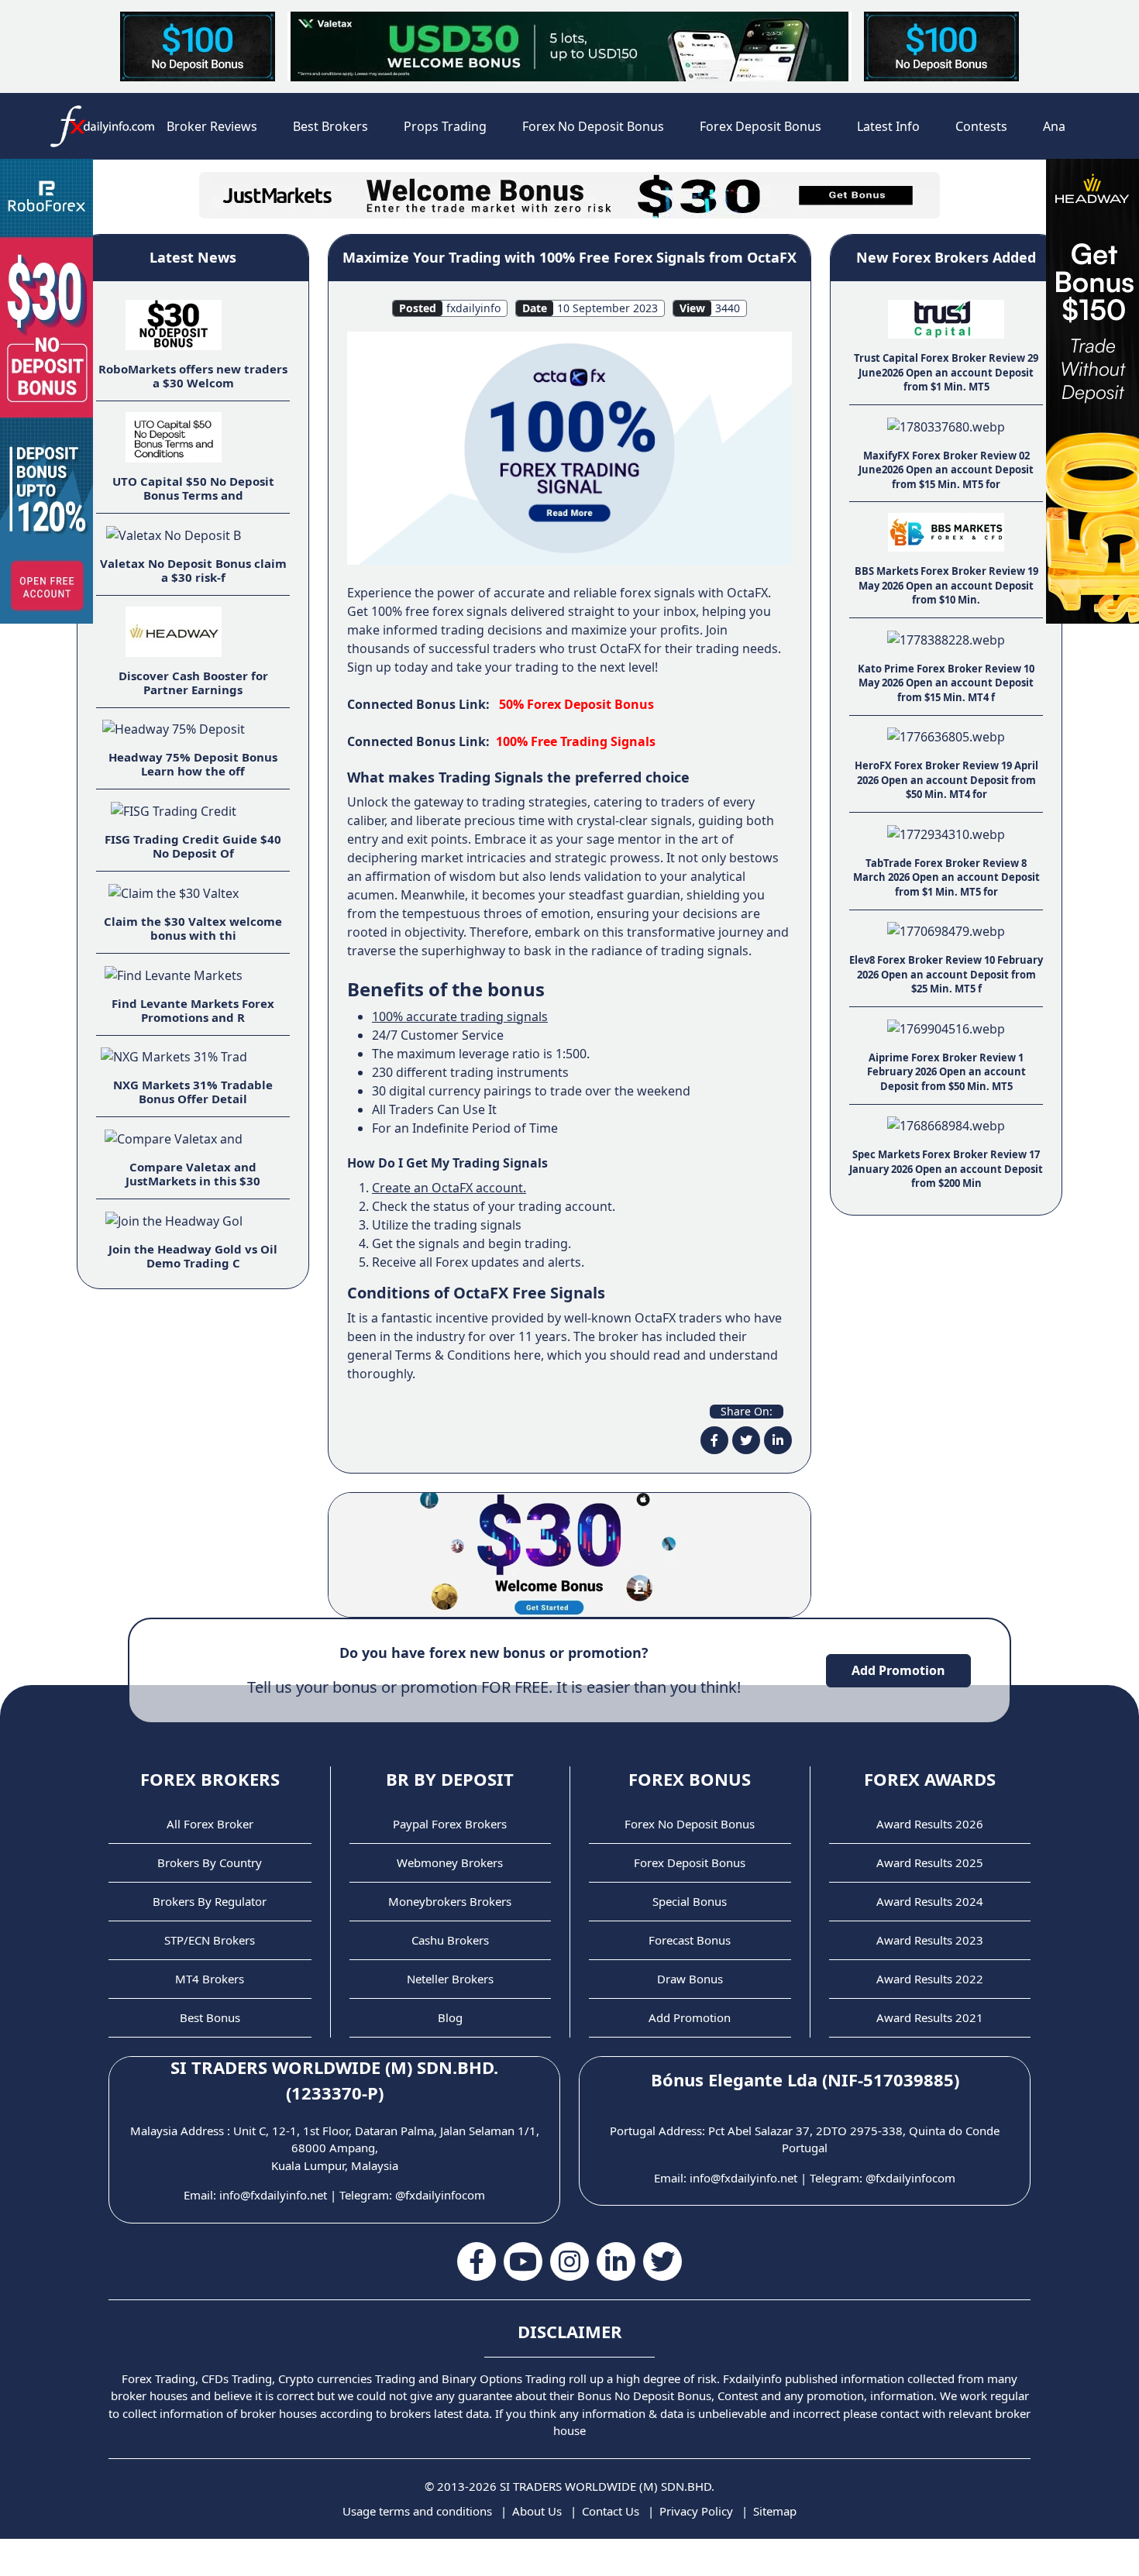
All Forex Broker (210, 1824)
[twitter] (746, 1440)
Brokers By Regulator (210, 1901)
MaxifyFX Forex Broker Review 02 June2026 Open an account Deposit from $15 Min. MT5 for (946, 470)
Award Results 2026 (930, 1824)
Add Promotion (898, 1670)
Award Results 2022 (930, 1979)
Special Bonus (690, 1901)
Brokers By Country (210, 1862)
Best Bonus (210, 2017)
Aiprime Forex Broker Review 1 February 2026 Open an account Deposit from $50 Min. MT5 (946, 1072)
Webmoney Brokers (450, 1862)
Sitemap (775, 2511)
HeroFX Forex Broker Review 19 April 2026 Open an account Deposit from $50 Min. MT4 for (946, 780)
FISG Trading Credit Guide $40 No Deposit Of (193, 846)
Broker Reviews (212, 126)
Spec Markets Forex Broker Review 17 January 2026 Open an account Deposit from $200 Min (946, 1169)
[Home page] (102, 126)
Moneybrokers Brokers (450, 1901)
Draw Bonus (690, 1979)
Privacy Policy (696, 2511)
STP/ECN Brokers (210, 1940)
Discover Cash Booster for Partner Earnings (193, 683)
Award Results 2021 (930, 2017)
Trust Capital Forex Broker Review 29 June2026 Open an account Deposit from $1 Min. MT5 (946, 372)
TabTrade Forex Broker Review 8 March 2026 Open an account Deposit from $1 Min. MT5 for (946, 877)
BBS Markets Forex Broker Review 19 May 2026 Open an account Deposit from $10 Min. (946, 585)
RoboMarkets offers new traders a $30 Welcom (193, 376)
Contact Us (611, 2511)
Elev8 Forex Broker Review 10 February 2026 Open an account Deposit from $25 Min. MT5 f (946, 974)
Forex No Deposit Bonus (593, 126)
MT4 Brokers (210, 1979)
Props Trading (445, 126)
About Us (537, 2511)
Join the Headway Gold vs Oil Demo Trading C (193, 1256)
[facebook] (714, 1440)
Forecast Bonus (690, 1940)
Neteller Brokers (450, 1979)
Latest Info (888, 126)
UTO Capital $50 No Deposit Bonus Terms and (193, 488)
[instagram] (569, 2261)
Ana (1054, 126)
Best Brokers (330, 126)
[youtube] (523, 2261)
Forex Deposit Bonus (760, 126)
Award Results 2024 (930, 1901)
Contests (981, 126)
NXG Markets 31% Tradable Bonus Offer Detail (193, 1092)
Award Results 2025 (930, 1862)
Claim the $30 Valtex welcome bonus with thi (193, 928)
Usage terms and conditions (417, 2511)
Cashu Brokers (450, 1940)
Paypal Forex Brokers (450, 1824)
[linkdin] (778, 1440)
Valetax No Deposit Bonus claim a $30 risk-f (193, 570)
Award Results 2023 (930, 1940)
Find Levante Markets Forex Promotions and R (193, 1010)
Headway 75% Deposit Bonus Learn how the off (193, 764)
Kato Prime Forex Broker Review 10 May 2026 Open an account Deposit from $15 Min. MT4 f (946, 683)
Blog (450, 2017)
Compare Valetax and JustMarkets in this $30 (193, 1174)
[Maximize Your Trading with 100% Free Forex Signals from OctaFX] (569, 447)
